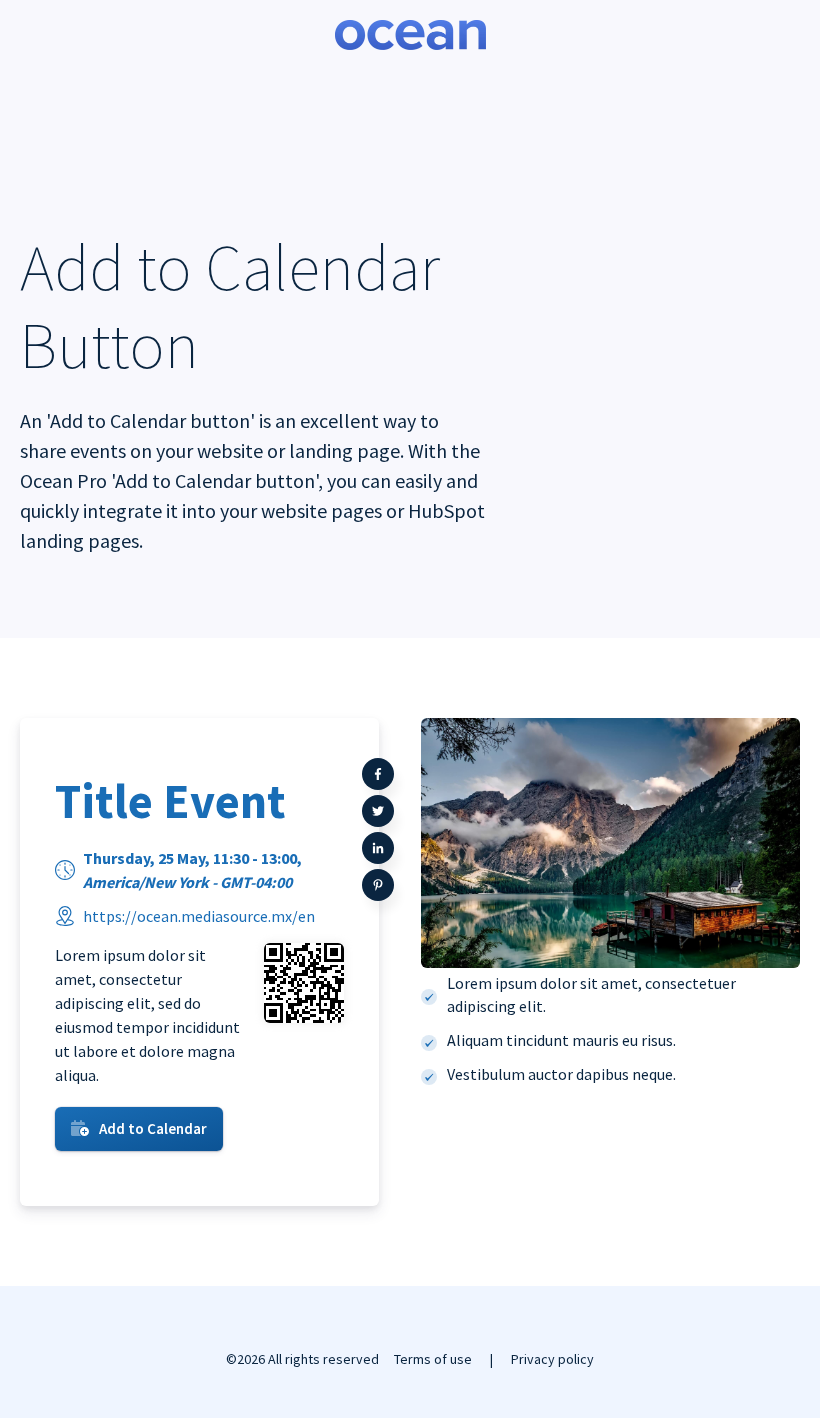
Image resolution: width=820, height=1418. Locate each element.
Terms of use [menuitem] (433, 1359)
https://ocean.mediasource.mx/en (199, 916)
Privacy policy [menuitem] (552, 1359)
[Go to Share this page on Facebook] (378, 774)
